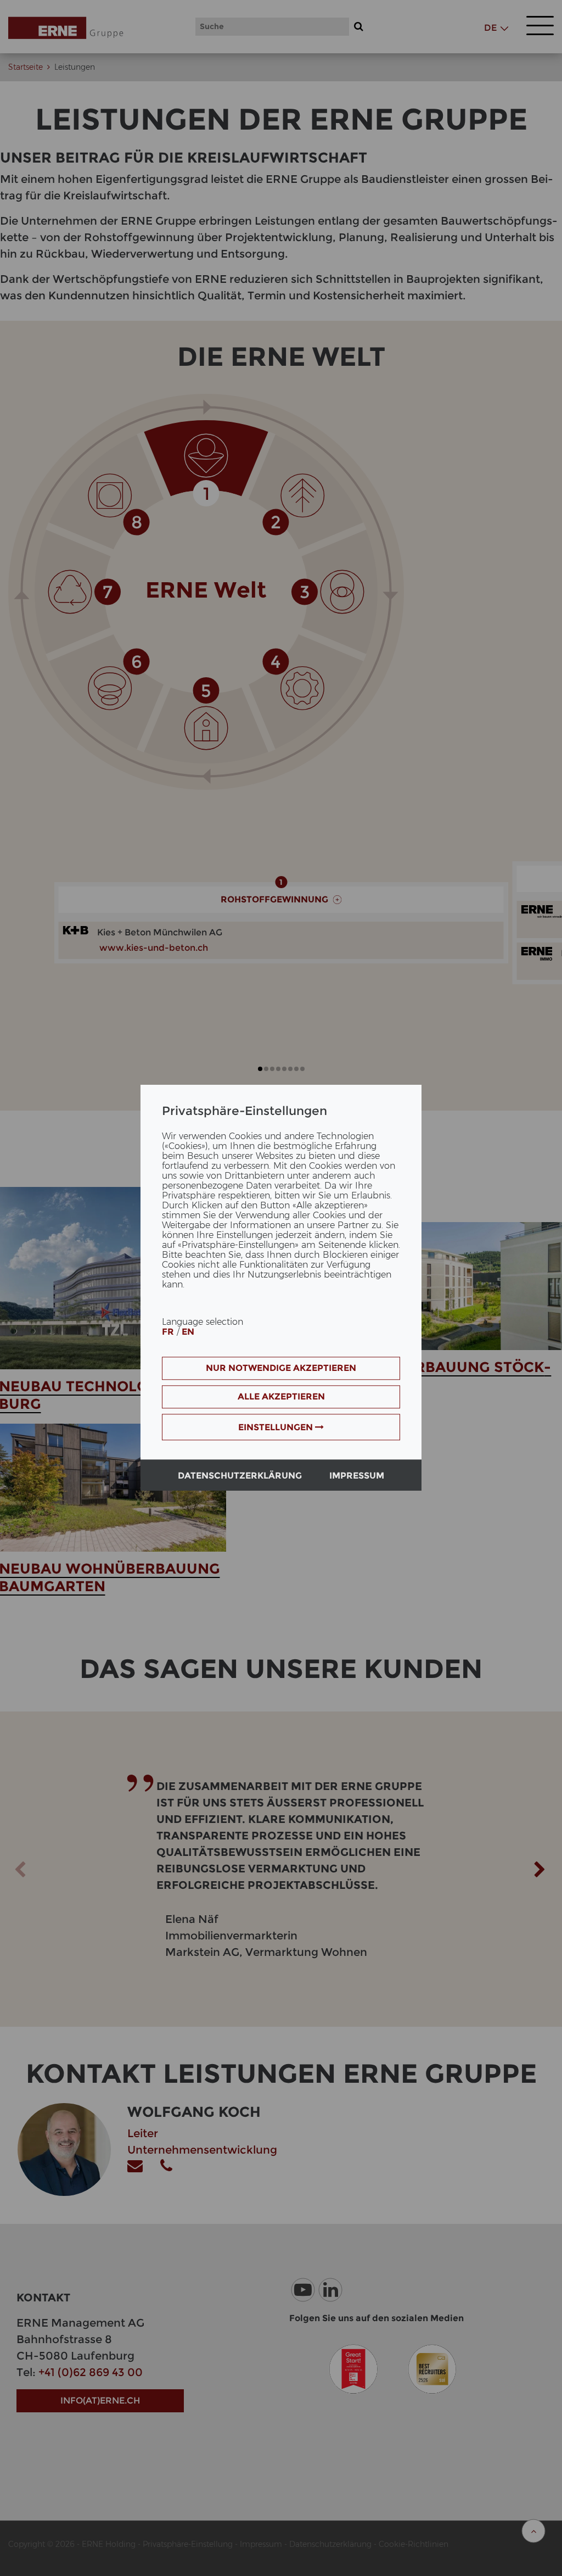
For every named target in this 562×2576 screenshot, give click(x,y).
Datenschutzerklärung (240, 1476)
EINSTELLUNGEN (277, 1428)
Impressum (357, 1476)
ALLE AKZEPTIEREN (281, 1397)
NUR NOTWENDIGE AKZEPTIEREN (281, 1368)
